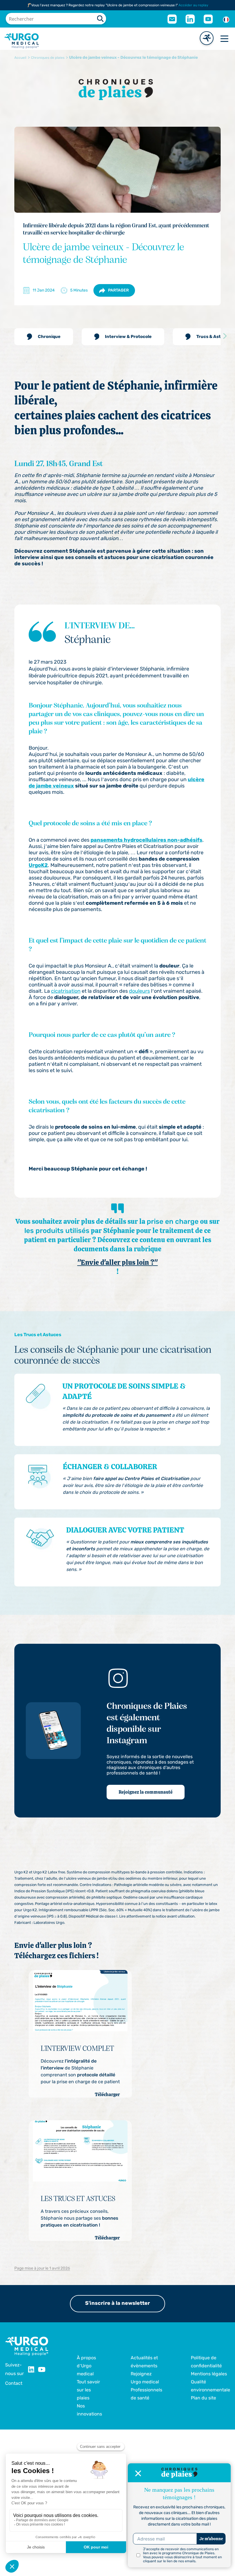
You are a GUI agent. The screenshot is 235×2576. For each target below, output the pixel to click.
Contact (14, 2383)
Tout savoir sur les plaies (88, 2390)
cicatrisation (66, 991)
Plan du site (203, 2398)
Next (225, 336)
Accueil (20, 58)
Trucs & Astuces (214, 337)
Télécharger (107, 2095)
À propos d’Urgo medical (86, 2366)
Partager (118, 290)
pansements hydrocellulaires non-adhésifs (146, 840)
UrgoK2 (38, 865)
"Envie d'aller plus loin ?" (118, 1262)
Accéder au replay (193, 5)
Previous (10, 336)
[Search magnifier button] (100, 19)
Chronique (49, 337)
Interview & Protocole (128, 337)
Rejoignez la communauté (146, 1792)
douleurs (139, 991)
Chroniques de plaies (48, 58)
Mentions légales (209, 2374)
